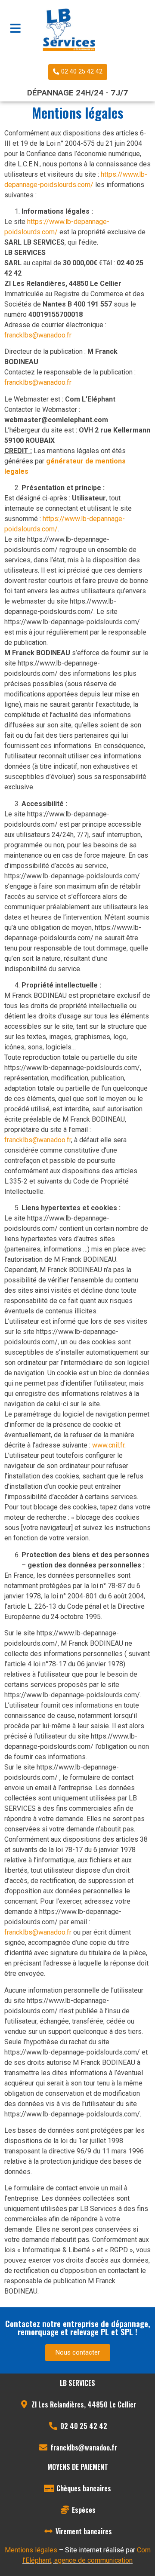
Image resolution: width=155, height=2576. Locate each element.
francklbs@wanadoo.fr (38, 335)
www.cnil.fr (108, 1445)
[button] (78, 72)
